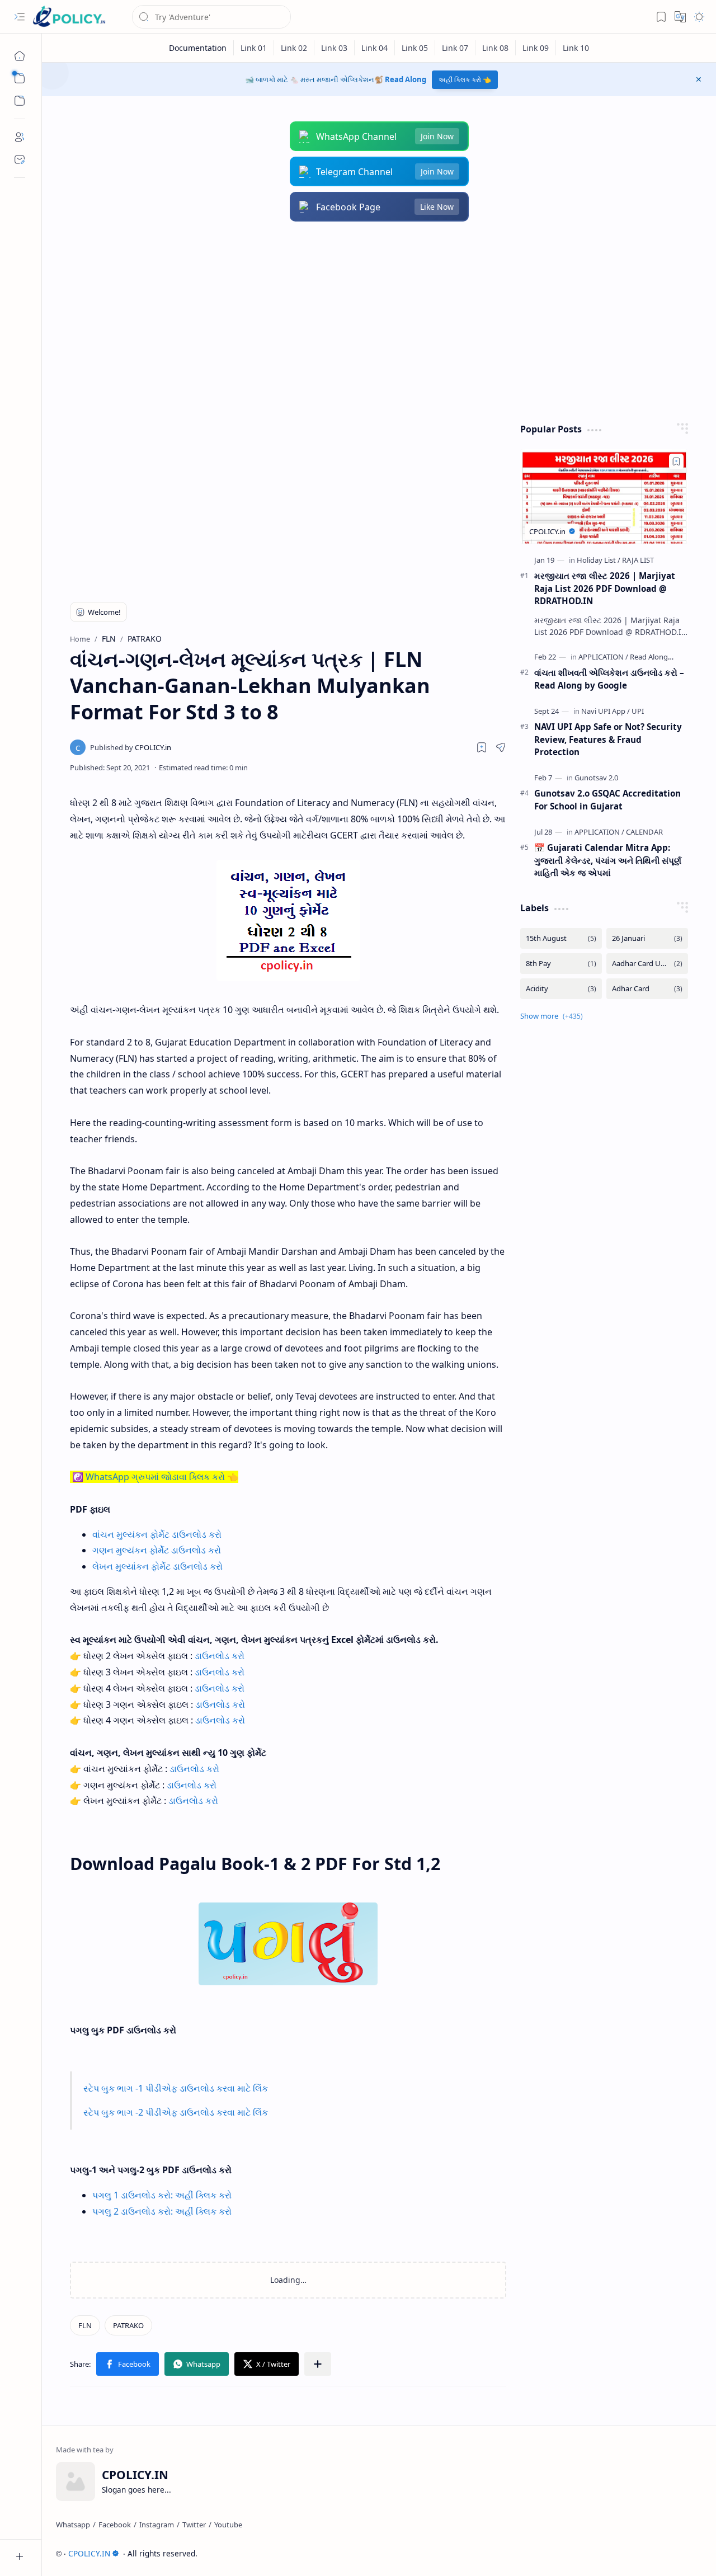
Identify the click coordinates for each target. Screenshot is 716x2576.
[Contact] (20, 159)
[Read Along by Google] (667, 657)
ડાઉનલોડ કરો (220, 1656)
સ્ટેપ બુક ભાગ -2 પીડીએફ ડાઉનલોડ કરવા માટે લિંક (176, 2112)
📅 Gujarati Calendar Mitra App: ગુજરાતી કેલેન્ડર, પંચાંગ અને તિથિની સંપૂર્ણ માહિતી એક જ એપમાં (608, 860)
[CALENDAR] (644, 832)
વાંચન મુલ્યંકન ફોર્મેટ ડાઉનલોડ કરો (157, 1534)
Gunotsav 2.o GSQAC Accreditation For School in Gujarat (607, 800)
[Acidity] (561, 989)
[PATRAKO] (128, 2325)
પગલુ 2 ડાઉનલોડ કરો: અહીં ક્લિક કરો (162, 2211)
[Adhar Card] (647, 989)
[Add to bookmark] (676, 461)
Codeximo (682, 2553)
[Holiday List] (599, 560)
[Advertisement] (379, 322)
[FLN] (85, 2325)
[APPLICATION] (603, 657)
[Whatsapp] (73, 2525)
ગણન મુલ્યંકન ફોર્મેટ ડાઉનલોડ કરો (157, 1550)
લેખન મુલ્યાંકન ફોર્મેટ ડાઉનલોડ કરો (157, 1566)
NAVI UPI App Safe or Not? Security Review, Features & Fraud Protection (608, 740)
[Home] (20, 56)
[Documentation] (198, 48)
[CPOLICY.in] (131, 747)
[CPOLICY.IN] (69, 17)
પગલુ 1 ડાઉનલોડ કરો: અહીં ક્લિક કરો (162, 2195)
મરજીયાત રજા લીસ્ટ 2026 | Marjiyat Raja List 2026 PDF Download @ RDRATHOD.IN (605, 588)
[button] (20, 17)
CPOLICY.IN (89, 2553)
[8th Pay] (561, 964)
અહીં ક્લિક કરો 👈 (465, 80)
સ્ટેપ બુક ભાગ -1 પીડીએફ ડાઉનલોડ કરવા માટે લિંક (176, 2088)
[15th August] (561, 938)
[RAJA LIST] (638, 560)
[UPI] (638, 711)
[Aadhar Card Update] (647, 964)
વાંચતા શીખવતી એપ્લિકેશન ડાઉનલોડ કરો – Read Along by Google (609, 679)
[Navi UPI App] (606, 711)
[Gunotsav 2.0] (596, 778)
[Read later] (482, 747)
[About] (20, 137)
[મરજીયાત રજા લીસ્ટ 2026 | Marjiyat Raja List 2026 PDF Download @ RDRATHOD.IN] (604, 496)
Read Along (406, 79)
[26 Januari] (647, 938)
